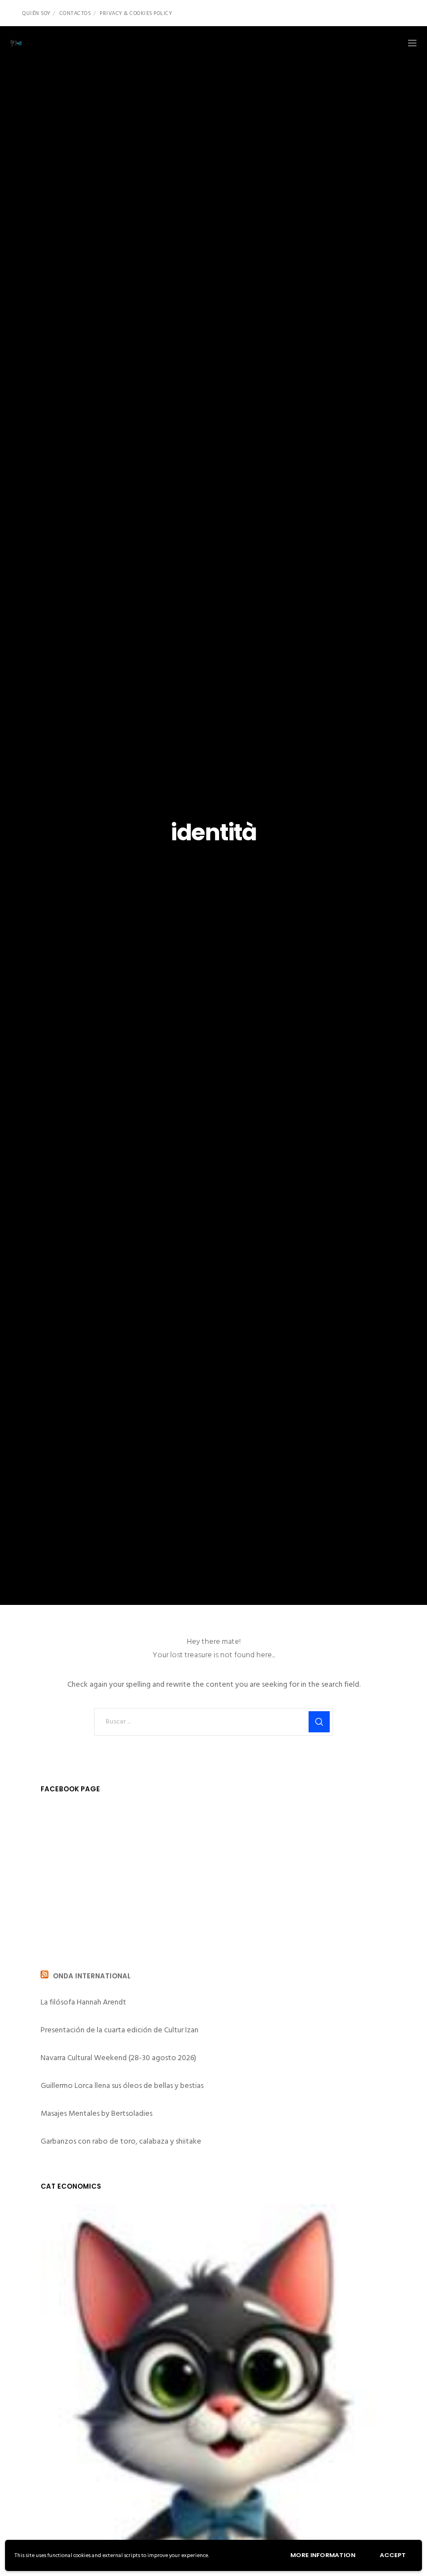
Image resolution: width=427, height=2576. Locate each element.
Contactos (75, 13)
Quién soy (36, 13)
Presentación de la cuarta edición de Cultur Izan (120, 2030)
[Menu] (409, 43)
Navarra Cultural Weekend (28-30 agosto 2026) (118, 2058)
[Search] (319, 1722)
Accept (393, 2555)
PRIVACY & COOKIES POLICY (136, 13)
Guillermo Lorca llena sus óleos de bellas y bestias (122, 2085)
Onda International (92, 1976)
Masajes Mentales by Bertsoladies (96, 2113)
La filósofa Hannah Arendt (83, 2002)
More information (323, 2555)
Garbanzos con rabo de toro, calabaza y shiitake (121, 2141)
